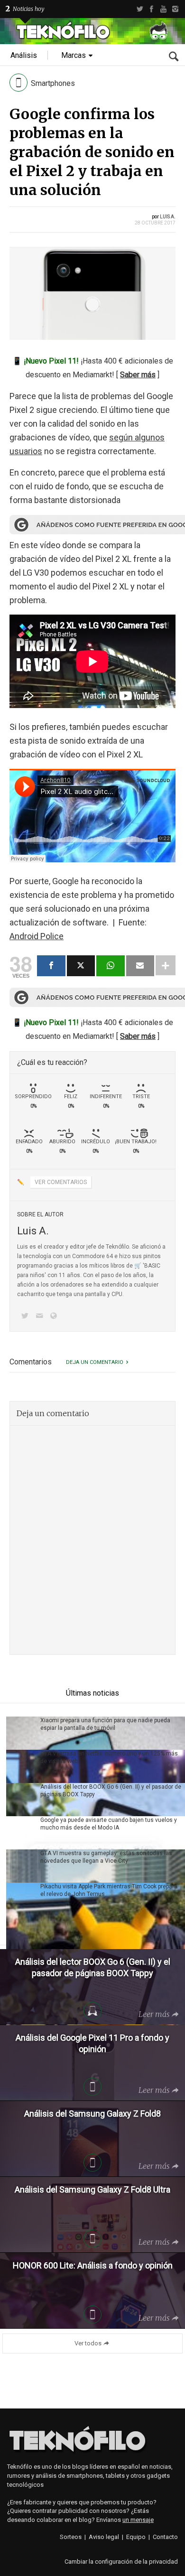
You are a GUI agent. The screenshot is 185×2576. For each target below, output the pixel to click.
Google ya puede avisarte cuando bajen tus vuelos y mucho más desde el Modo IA (109, 1824)
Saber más (138, 375)
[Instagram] (175, 9)
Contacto (165, 2537)
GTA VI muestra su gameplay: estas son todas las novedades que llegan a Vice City (106, 1857)
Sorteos (71, 2537)
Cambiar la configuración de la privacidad (121, 2562)
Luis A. (168, 217)
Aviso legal (104, 2537)
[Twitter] (140, 9)
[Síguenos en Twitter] (27, 1317)
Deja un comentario (95, 1362)
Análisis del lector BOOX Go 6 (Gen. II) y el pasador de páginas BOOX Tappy (111, 1791)
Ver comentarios (61, 1182)
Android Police (37, 936)
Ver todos (88, 2343)
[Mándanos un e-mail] (41, 1317)
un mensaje (138, 2520)
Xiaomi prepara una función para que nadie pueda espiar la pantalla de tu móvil (105, 1724)
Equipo (136, 2537)
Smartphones (53, 83)
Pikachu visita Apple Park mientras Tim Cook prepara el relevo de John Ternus (109, 1890)
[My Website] (55, 1317)
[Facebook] (152, 9)
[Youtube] (163, 9)
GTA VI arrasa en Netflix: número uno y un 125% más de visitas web (109, 1757)
